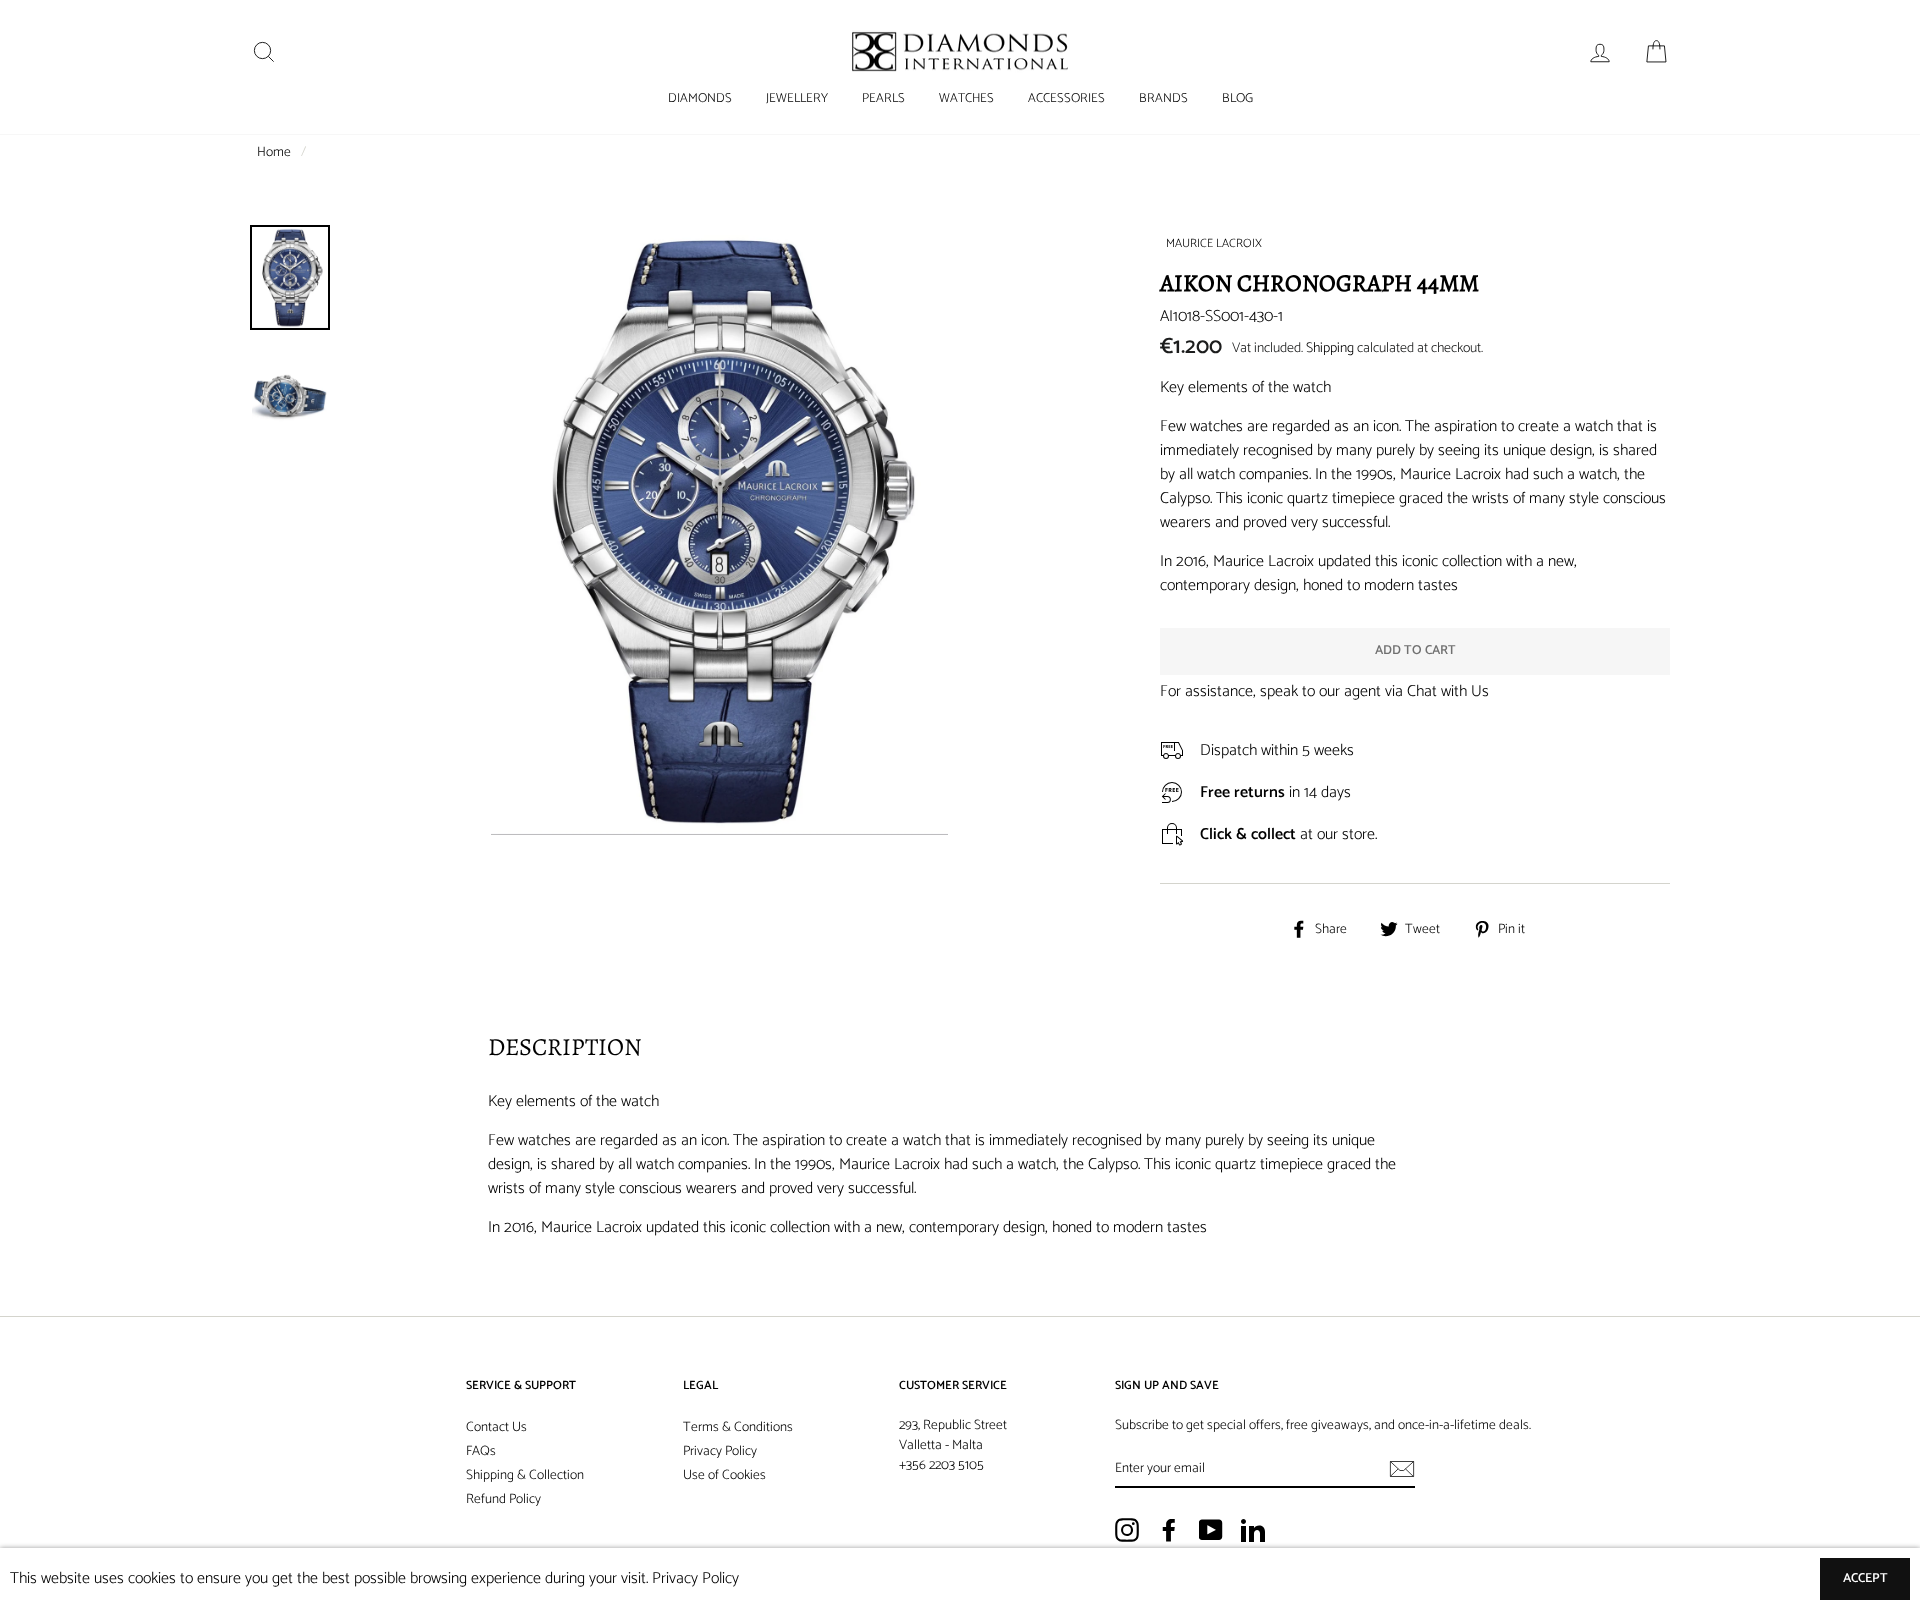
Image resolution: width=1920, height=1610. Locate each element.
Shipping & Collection (525, 1475)
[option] (719, 725)
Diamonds (700, 98)
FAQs (481, 1451)
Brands (1163, 98)
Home (274, 152)
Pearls (883, 98)
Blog (1237, 98)
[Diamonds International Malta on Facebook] (1169, 1530)
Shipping (1330, 348)
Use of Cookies (724, 1475)
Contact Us (496, 1427)
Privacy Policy (720, 1451)
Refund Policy (503, 1499)
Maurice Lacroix (1214, 243)
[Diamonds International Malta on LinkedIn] (1253, 1530)
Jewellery (797, 98)
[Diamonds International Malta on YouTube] (1211, 1530)
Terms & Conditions (738, 1427)
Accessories (1066, 98)
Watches (966, 98)
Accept (1865, 1578)
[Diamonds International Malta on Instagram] (1127, 1530)
